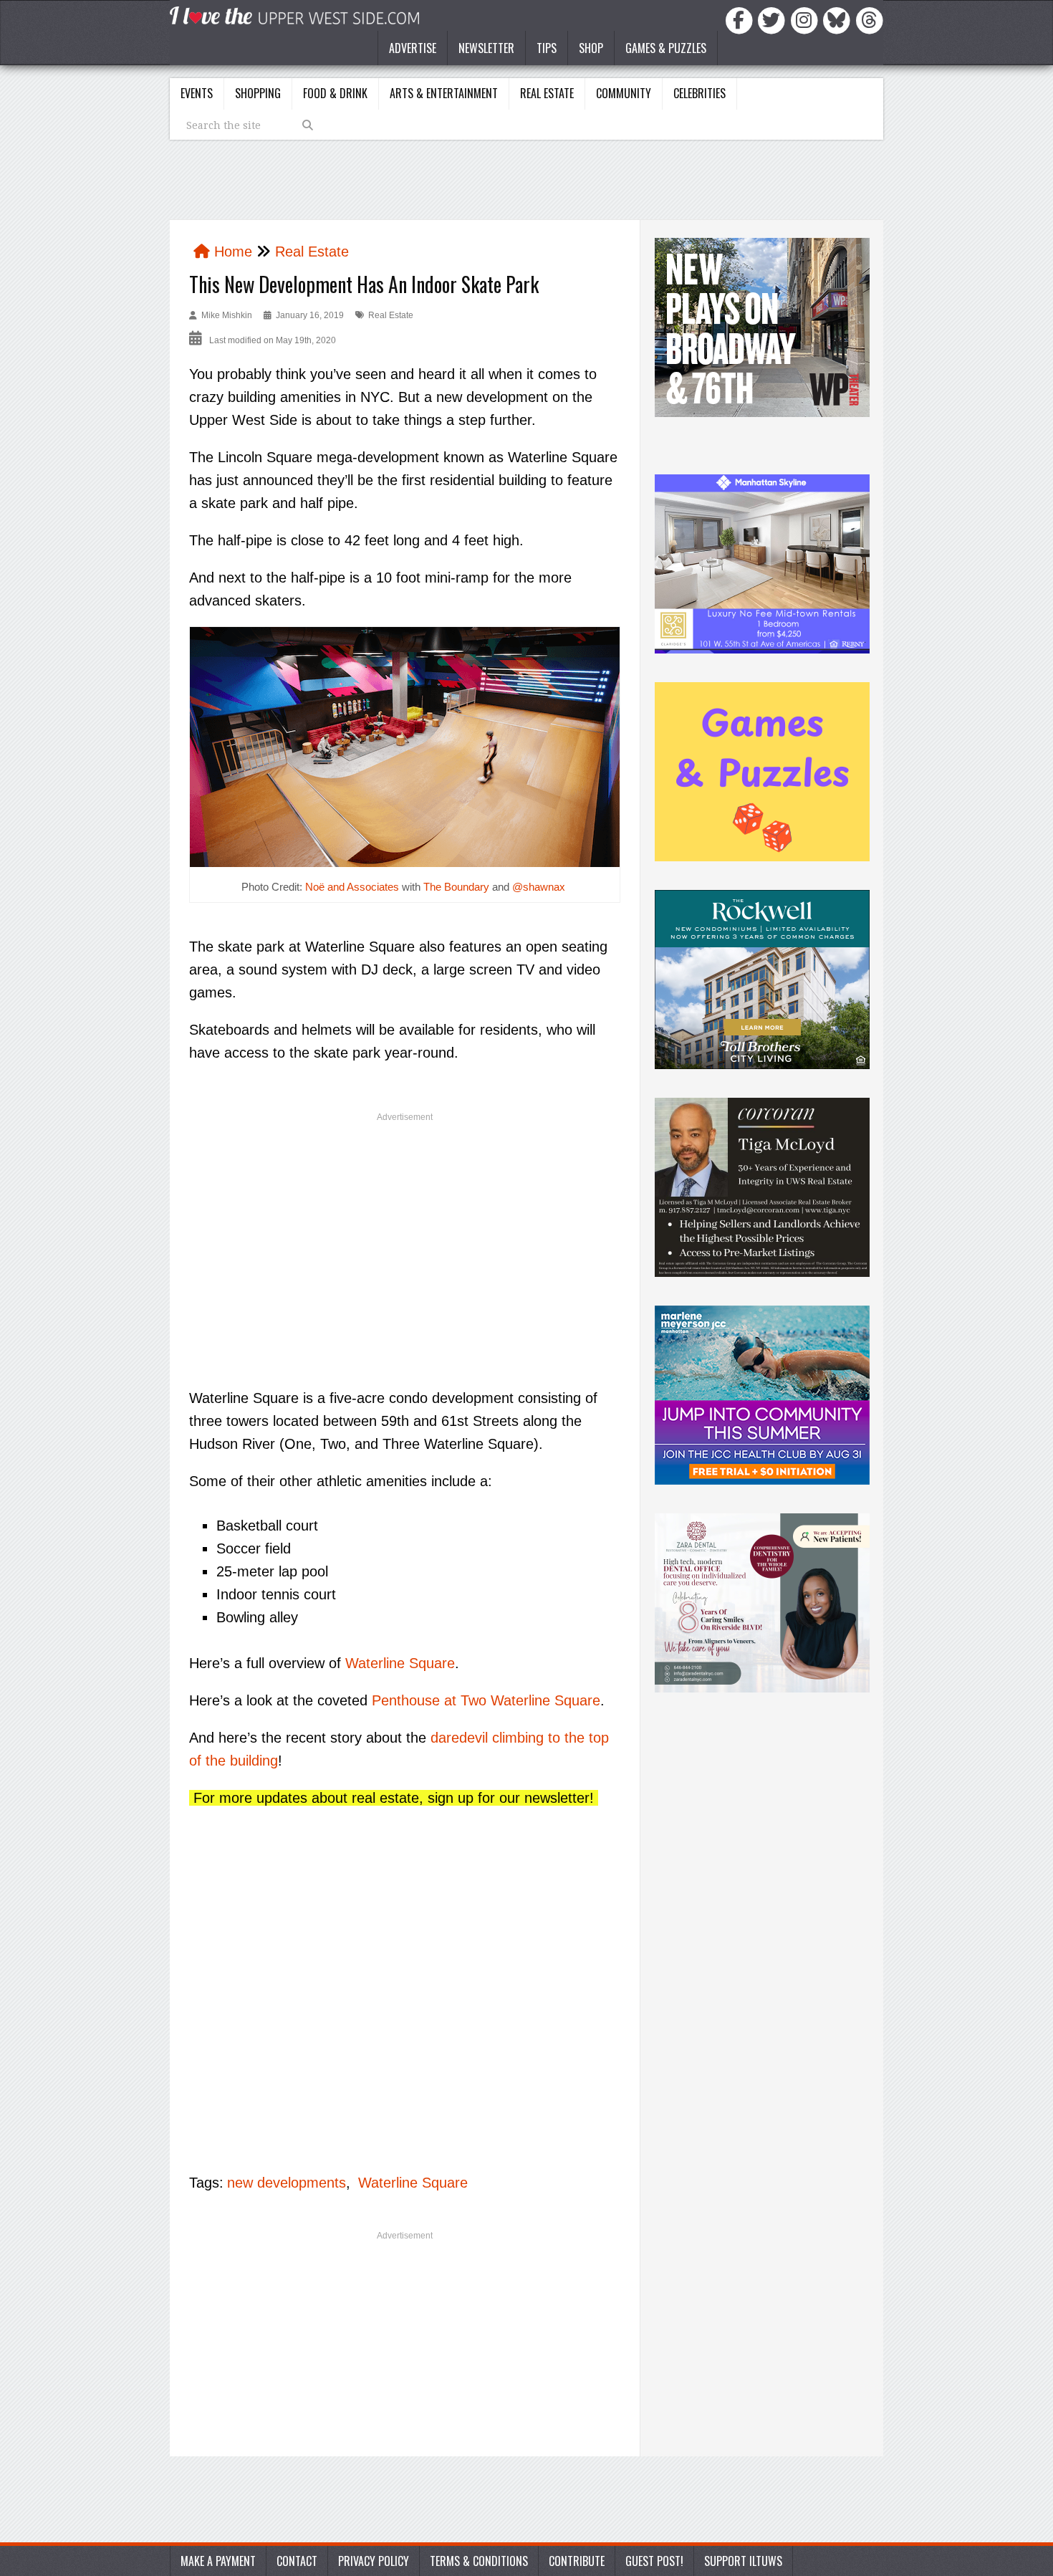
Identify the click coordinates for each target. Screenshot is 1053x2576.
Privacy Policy (374, 2561)
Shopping (258, 93)
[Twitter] (774, 19)
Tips (547, 48)
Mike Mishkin (227, 315)
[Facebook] (741, 19)
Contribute (577, 2561)
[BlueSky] (839, 19)
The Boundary (456, 887)
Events (197, 93)
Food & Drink (335, 93)
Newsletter (486, 48)
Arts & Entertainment (444, 93)
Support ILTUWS (743, 2561)
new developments (287, 2183)
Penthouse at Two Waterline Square (486, 1700)
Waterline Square (400, 1663)
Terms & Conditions (479, 2561)
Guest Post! (654, 2561)
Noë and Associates (352, 887)
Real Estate (547, 93)
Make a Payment (218, 2561)
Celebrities (699, 93)
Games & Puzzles (666, 48)
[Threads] (870, 19)
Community (624, 93)
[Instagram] (807, 19)
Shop (591, 48)
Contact (297, 2561)
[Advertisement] (405, 1234)
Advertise (413, 48)
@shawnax (539, 887)
